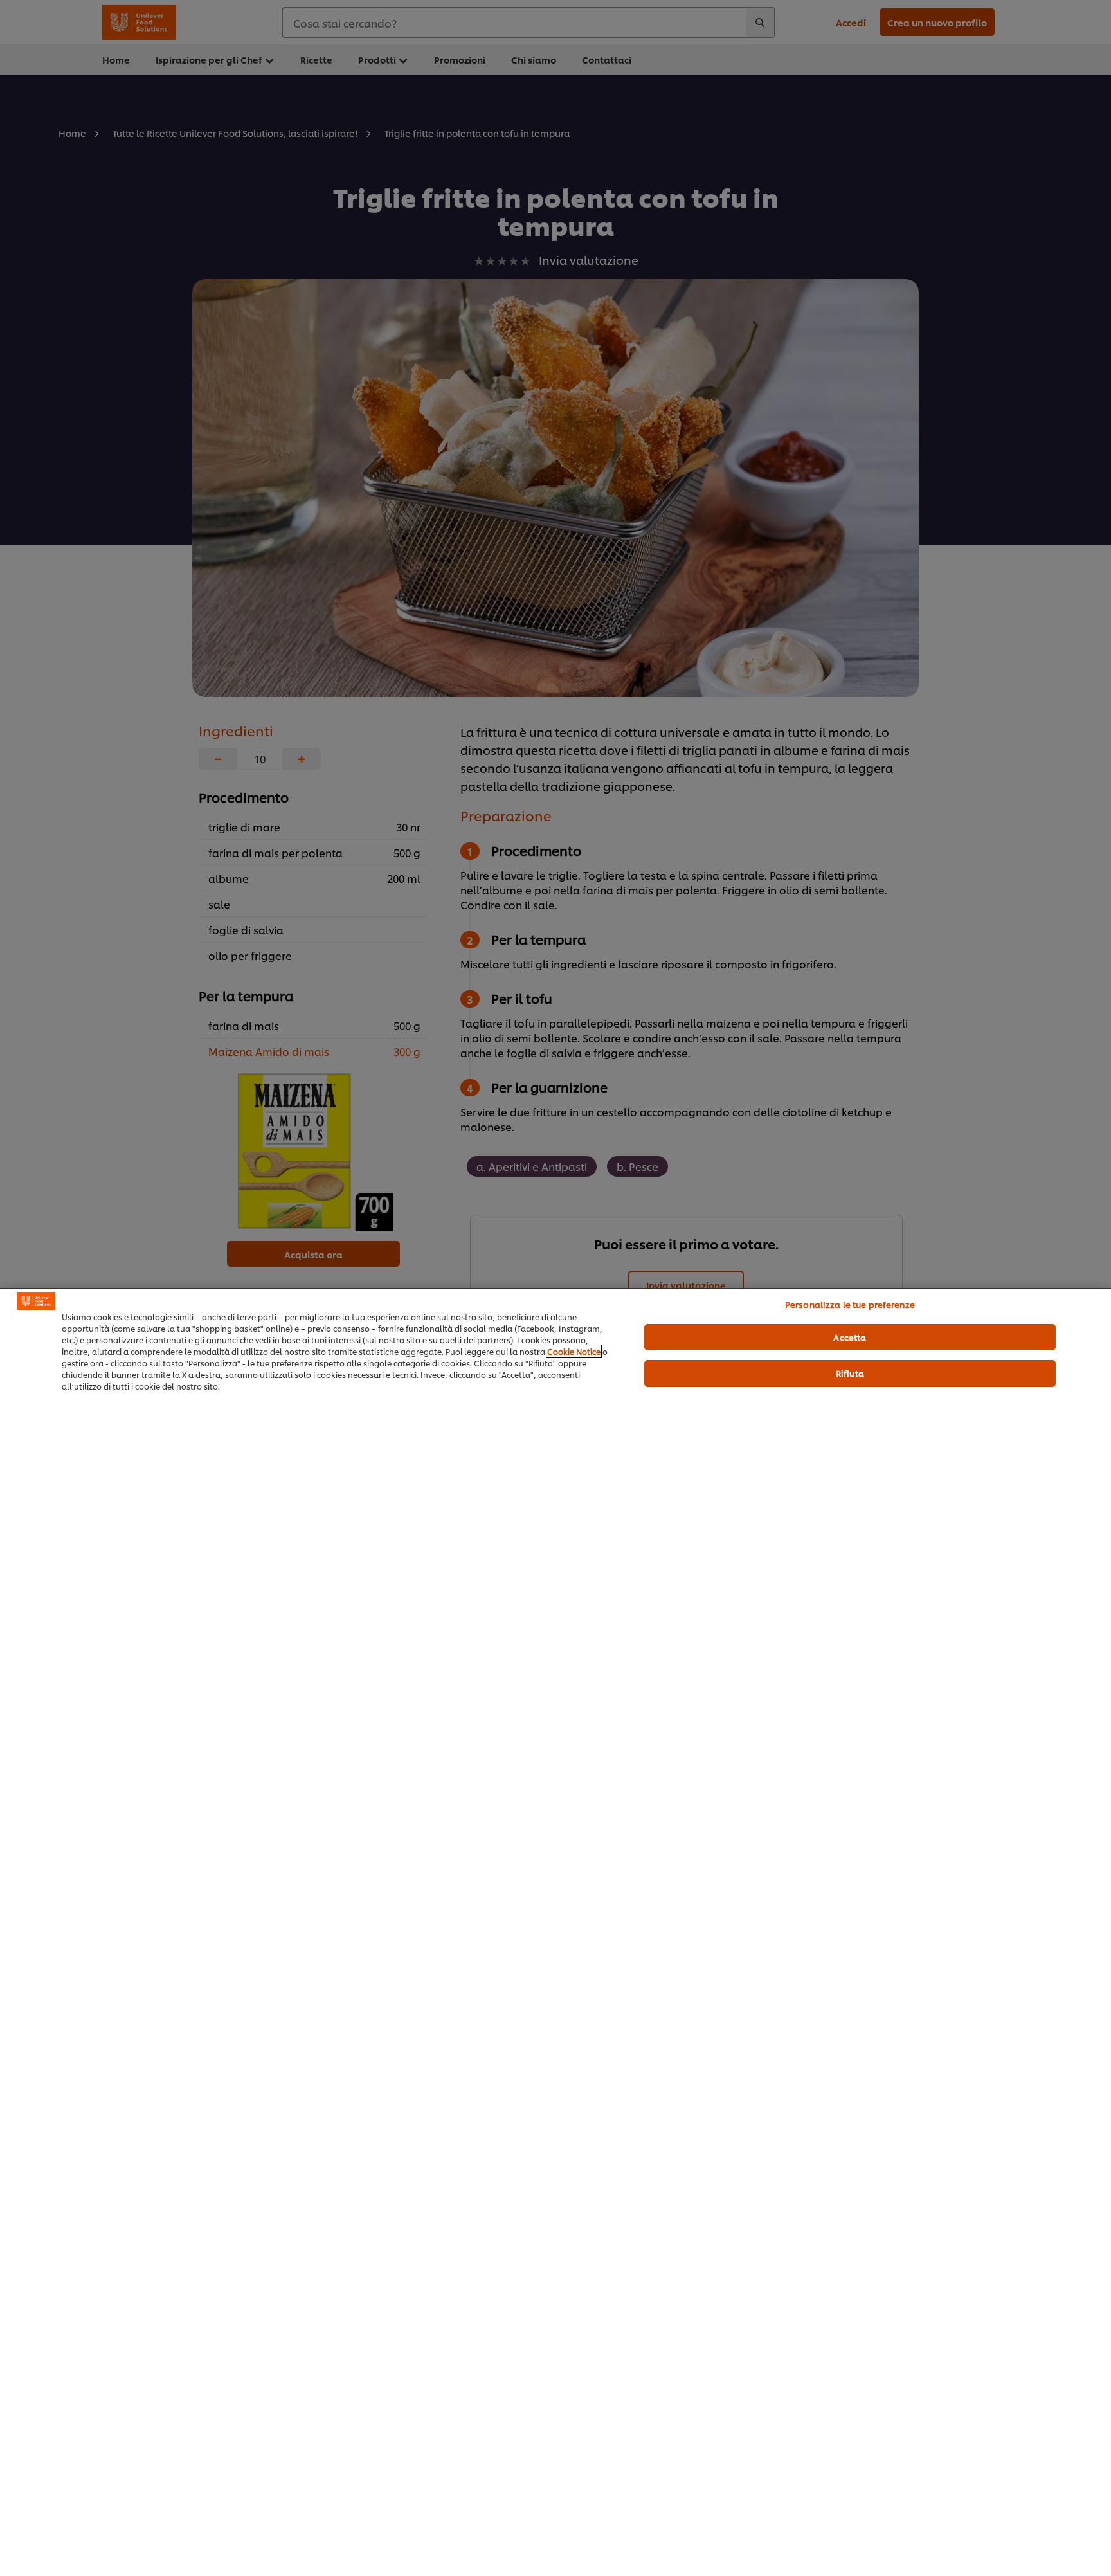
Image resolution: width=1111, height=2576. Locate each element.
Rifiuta (850, 1373)
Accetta (850, 1337)
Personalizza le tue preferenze (850, 1304)
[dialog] (555, 1932)
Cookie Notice (574, 1351)
